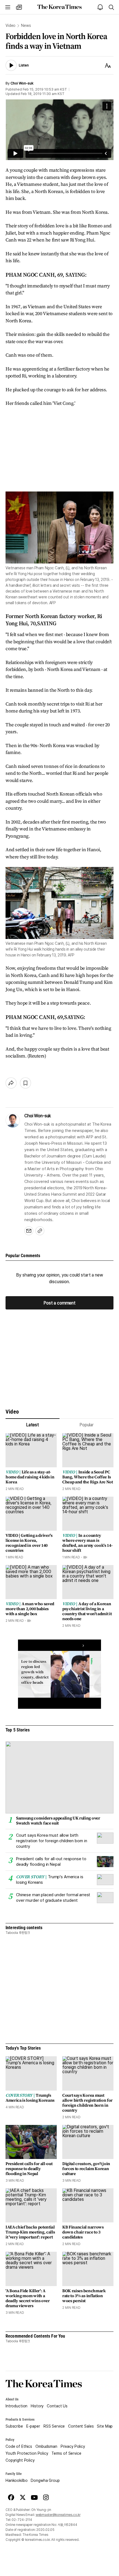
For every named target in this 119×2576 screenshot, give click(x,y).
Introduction (16, 2406)
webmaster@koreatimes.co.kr (58, 2515)
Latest (33, 1425)
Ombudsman (46, 2446)
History (37, 2406)
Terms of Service (66, 2453)
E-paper (33, 2426)
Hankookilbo (16, 2480)
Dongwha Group (45, 2480)
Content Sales (81, 2426)
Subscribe (14, 2426)
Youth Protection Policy (27, 2453)
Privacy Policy (73, 2446)
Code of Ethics (19, 2446)
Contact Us (57, 2406)
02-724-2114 (22, 2520)
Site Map (105, 2426)
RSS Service (54, 2426)
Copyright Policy (20, 2460)
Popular (86, 1425)
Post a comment (59, 1303)
